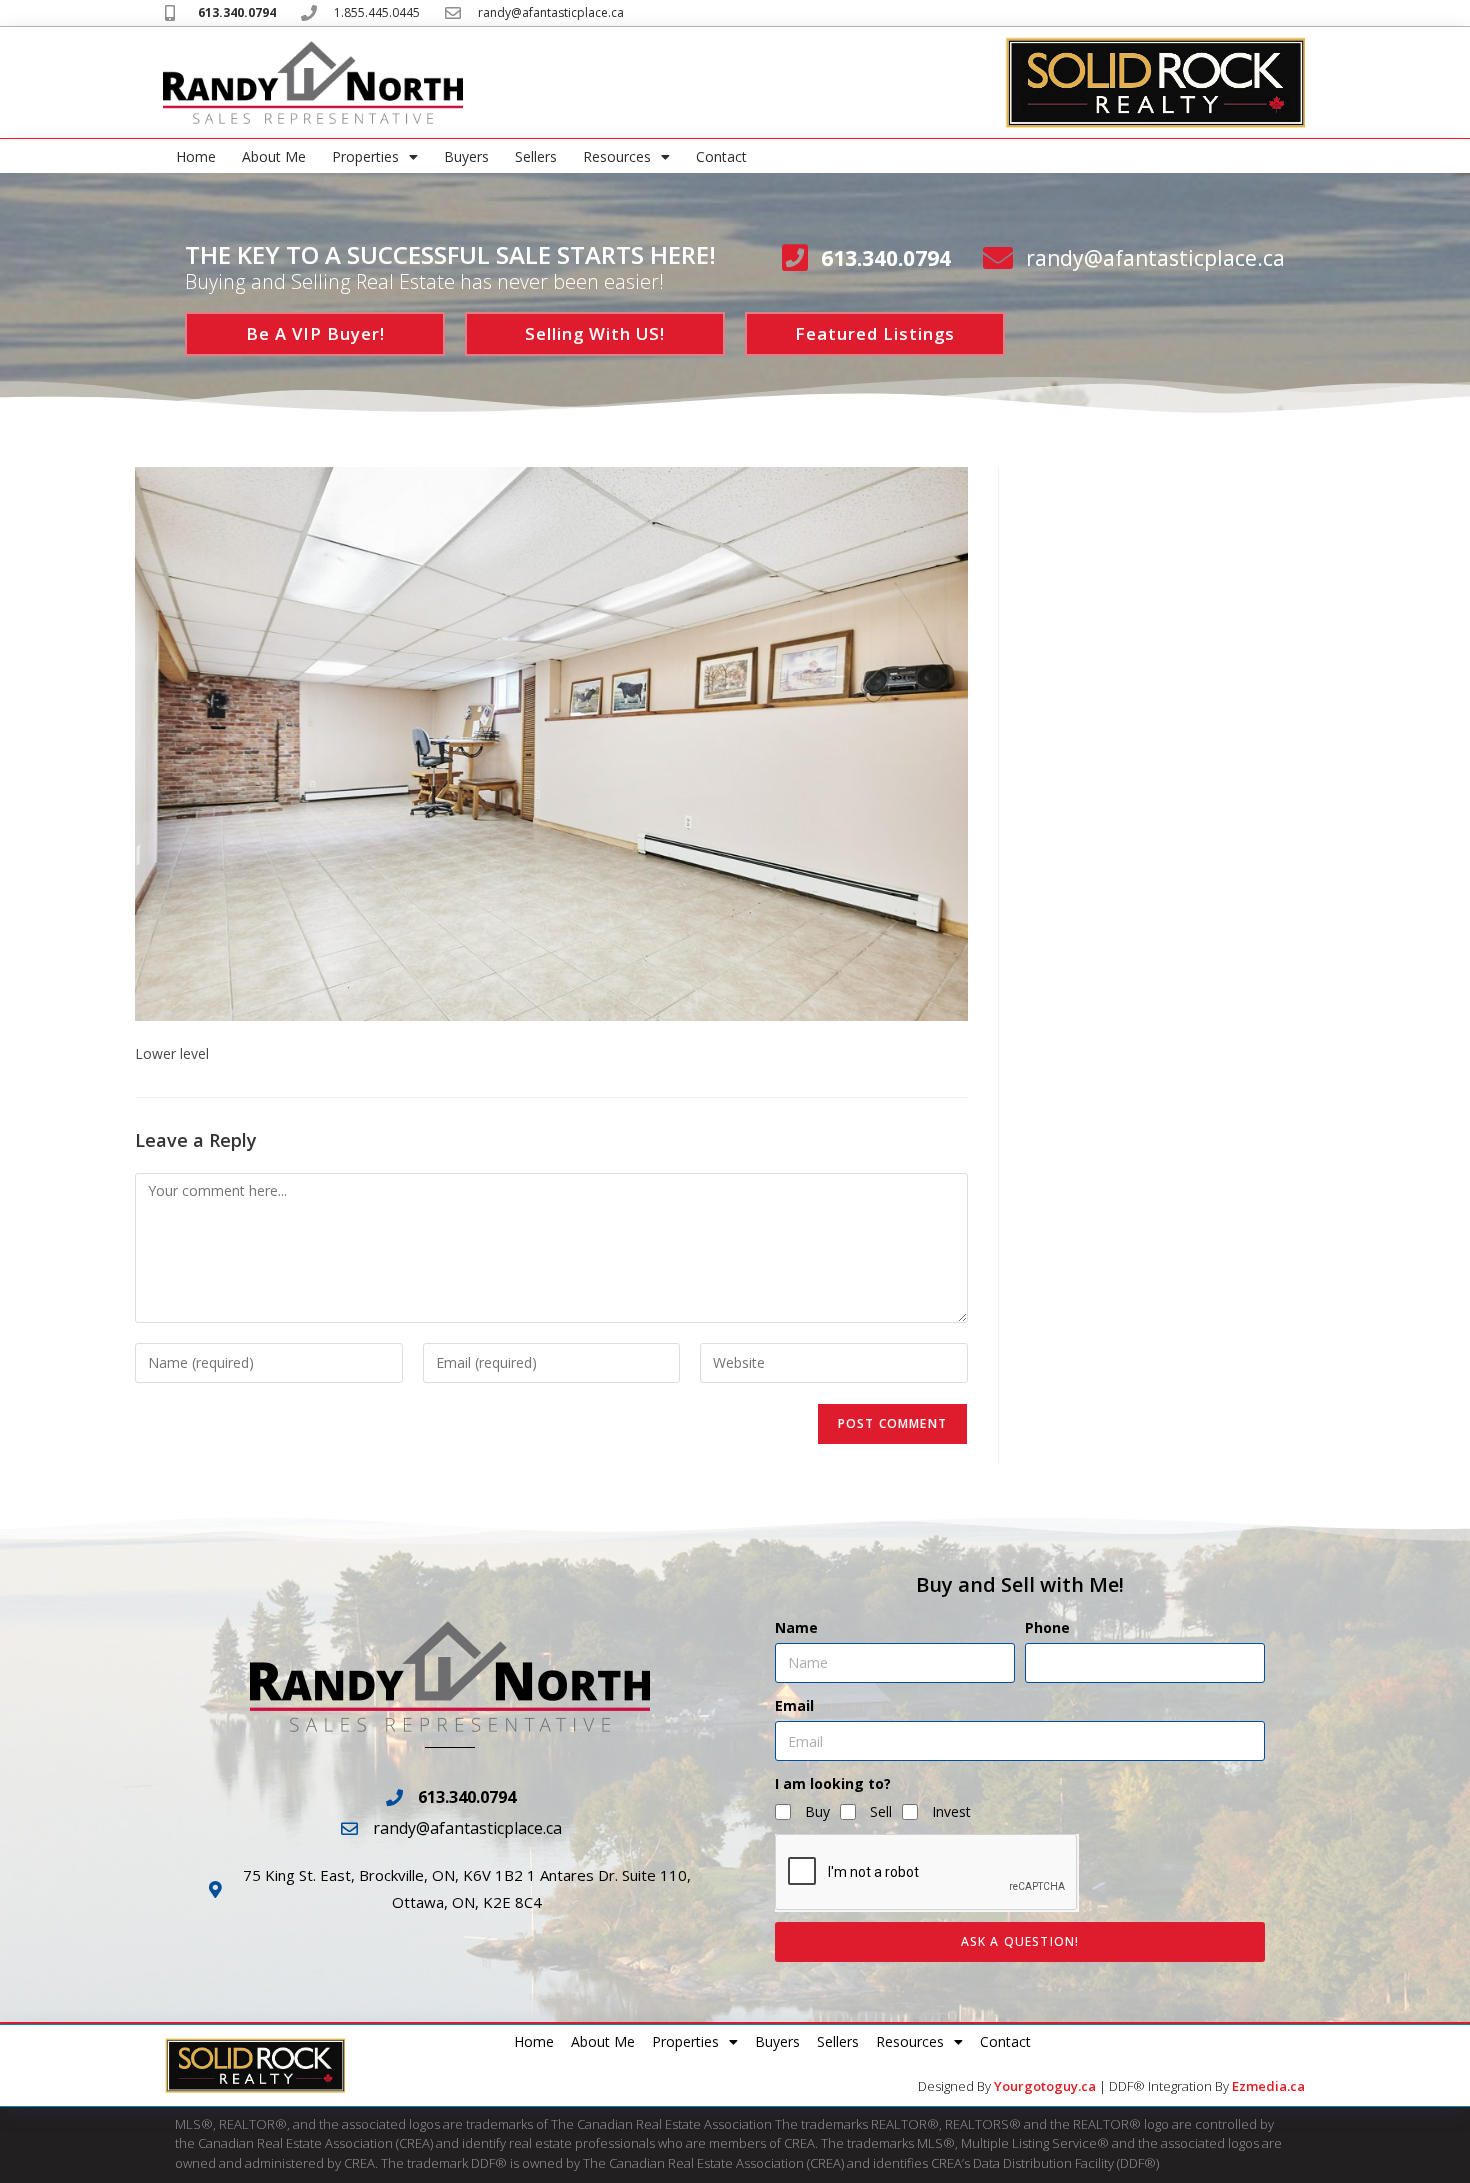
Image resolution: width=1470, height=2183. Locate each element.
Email (794, 1705)
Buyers (466, 156)
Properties (365, 156)
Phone (1047, 1627)
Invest (951, 1811)
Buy (817, 1811)
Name (796, 1627)
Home (196, 156)
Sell (881, 1811)
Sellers (536, 156)
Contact (721, 156)
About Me (274, 156)
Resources (617, 156)
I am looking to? (833, 1783)
